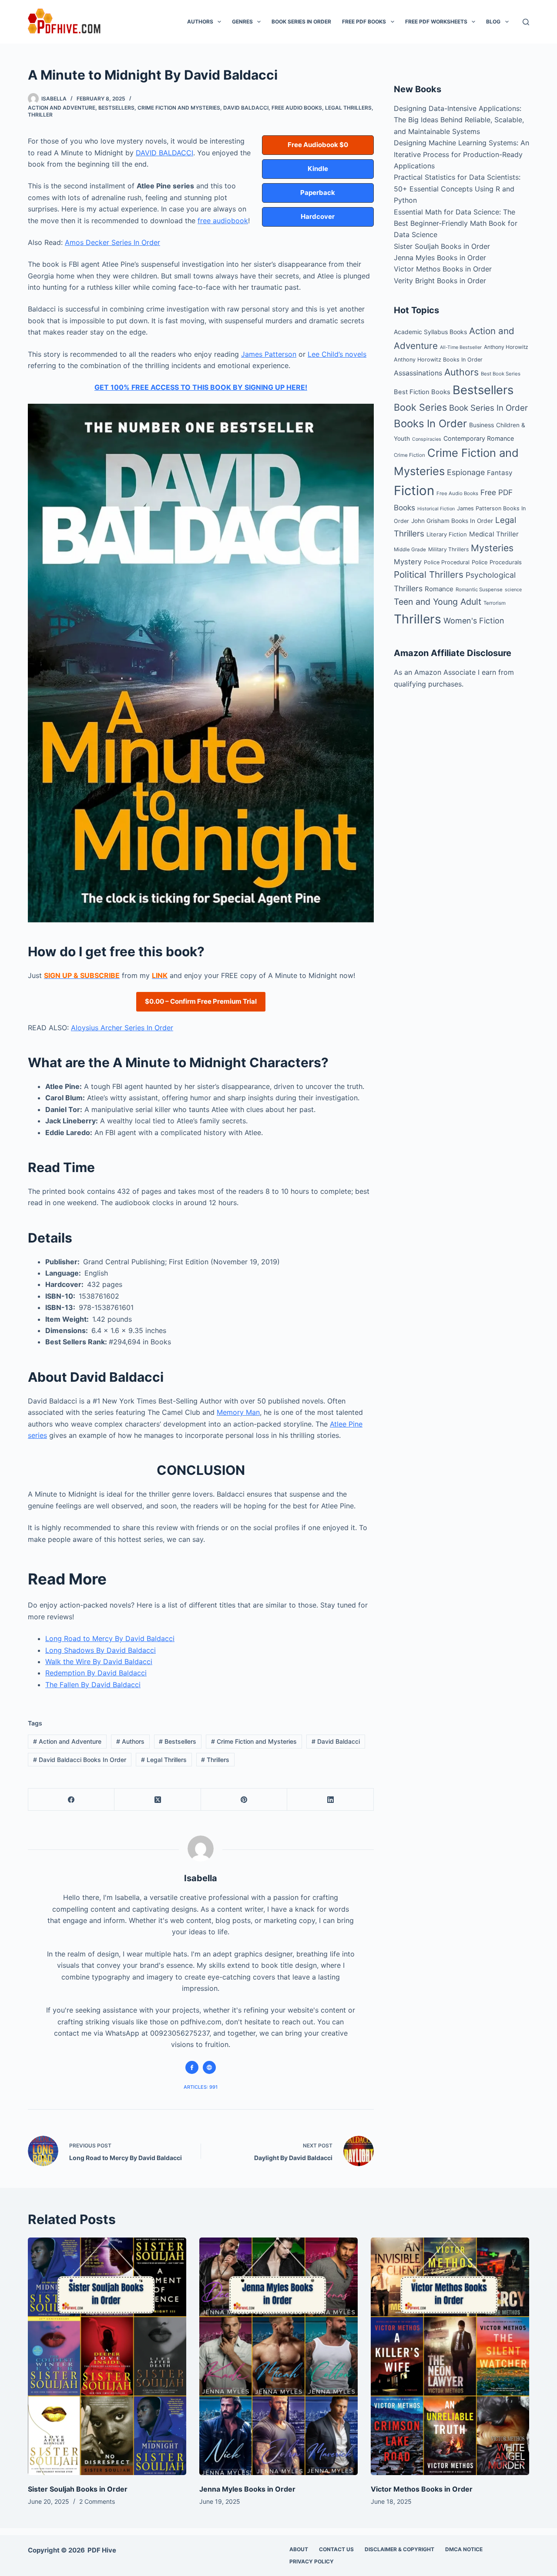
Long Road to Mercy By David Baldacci (110, 1638)
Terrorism (495, 603)
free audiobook (223, 221)
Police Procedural (447, 562)
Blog (493, 22)
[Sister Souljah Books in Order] (107, 2356)
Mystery (408, 562)
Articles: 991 (201, 2087)
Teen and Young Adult (438, 602)
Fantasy (500, 473)
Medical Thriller (494, 534)
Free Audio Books (297, 108)
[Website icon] (209, 2067)
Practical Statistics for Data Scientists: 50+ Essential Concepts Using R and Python (457, 189)
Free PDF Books (364, 22)
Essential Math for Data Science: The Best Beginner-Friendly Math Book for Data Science (456, 223)
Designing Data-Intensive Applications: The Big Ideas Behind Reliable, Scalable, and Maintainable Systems (459, 120)
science (513, 590)
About (299, 2549)
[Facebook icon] (192, 2067)
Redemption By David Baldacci (96, 1673)
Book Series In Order (301, 22)
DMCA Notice (464, 2549)
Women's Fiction (474, 621)
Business (482, 425)
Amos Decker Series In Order (112, 242)
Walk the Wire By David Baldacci (99, 1662)
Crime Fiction (409, 455)
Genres (242, 22)
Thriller (40, 115)
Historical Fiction (436, 509)
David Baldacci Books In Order (80, 1760)
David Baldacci (246, 108)
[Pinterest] (244, 1800)
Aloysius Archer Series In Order (122, 1028)
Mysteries (492, 548)
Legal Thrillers (348, 108)
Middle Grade (410, 549)
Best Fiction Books (422, 392)
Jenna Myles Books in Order (440, 258)
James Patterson (269, 354)
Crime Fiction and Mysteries (179, 108)
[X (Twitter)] (158, 1800)
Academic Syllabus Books (430, 332)
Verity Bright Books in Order (440, 281)
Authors (200, 22)
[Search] (526, 22)
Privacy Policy (312, 2561)
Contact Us (336, 2549)
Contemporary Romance (479, 438)
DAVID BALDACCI (164, 153)
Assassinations (418, 373)
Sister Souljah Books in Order (442, 246)
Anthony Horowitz (506, 347)
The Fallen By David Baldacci (93, 1685)
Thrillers (215, 1760)
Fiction (414, 491)
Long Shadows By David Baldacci (101, 1650)
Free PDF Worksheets (436, 22)
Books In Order (430, 424)
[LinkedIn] (330, 1800)
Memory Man (238, 1412)
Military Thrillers (448, 549)
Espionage (466, 472)
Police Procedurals (497, 562)
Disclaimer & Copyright (399, 2549)
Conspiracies (427, 439)
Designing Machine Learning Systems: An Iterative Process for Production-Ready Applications (461, 154)
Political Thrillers (429, 574)
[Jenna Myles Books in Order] (278, 2356)
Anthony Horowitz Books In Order (438, 360)
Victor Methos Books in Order (443, 269)
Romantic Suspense (479, 590)
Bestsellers (116, 108)
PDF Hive (102, 2550)
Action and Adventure (62, 108)
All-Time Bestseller (461, 347)
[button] (318, 145)
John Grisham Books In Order (452, 521)
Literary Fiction (447, 534)
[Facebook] (71, 1800)
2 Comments (97, 2501)
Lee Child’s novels (337, 354)
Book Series (420, 407)
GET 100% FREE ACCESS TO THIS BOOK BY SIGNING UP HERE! (201, 387)
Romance (439, 589)
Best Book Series (501, 374)
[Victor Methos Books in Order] (450, 2356)
